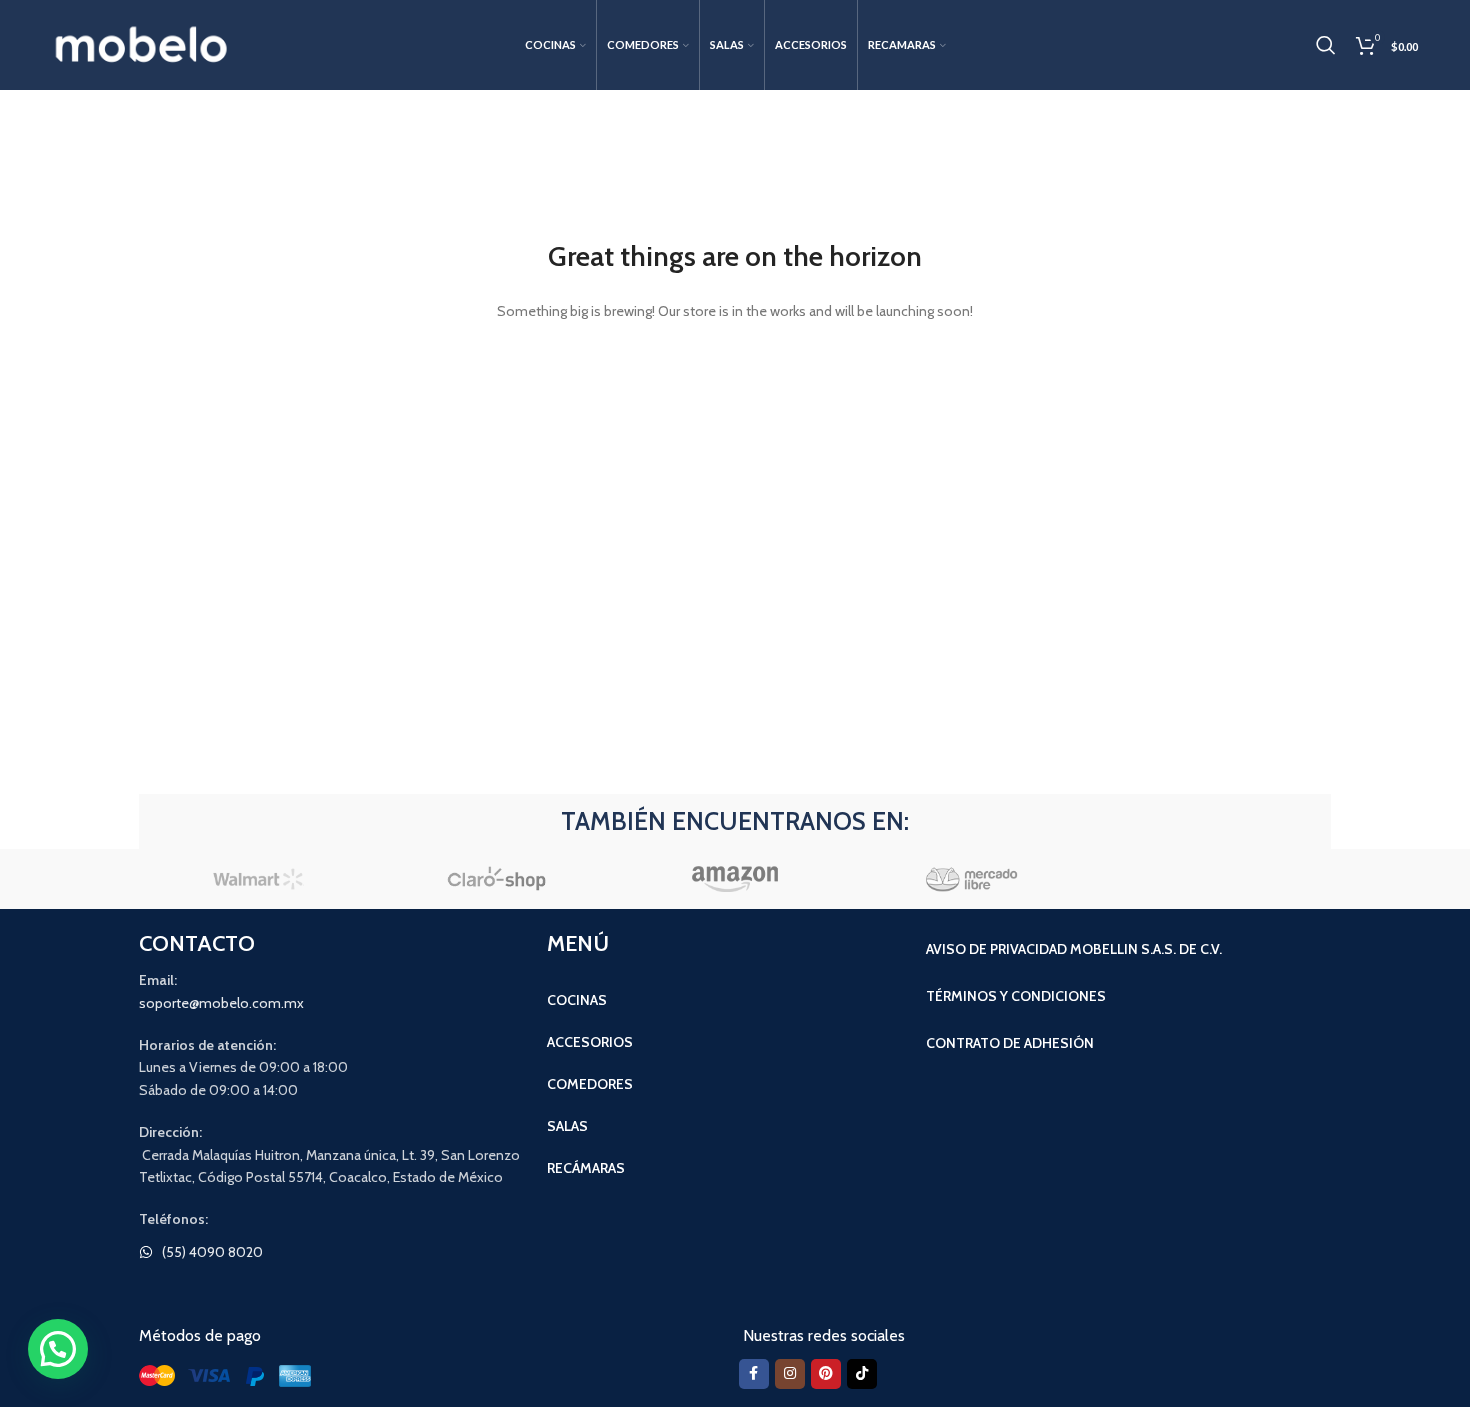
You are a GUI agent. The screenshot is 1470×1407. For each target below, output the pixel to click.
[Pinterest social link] (826, 1374)
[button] (58, 1349)
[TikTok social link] (862, 1374)
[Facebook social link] (754, 1374)
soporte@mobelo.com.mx (221, 1003)
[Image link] (229, 1375)
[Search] (1326, 45)
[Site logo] (142, 43)
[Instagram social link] (790, 1374)
